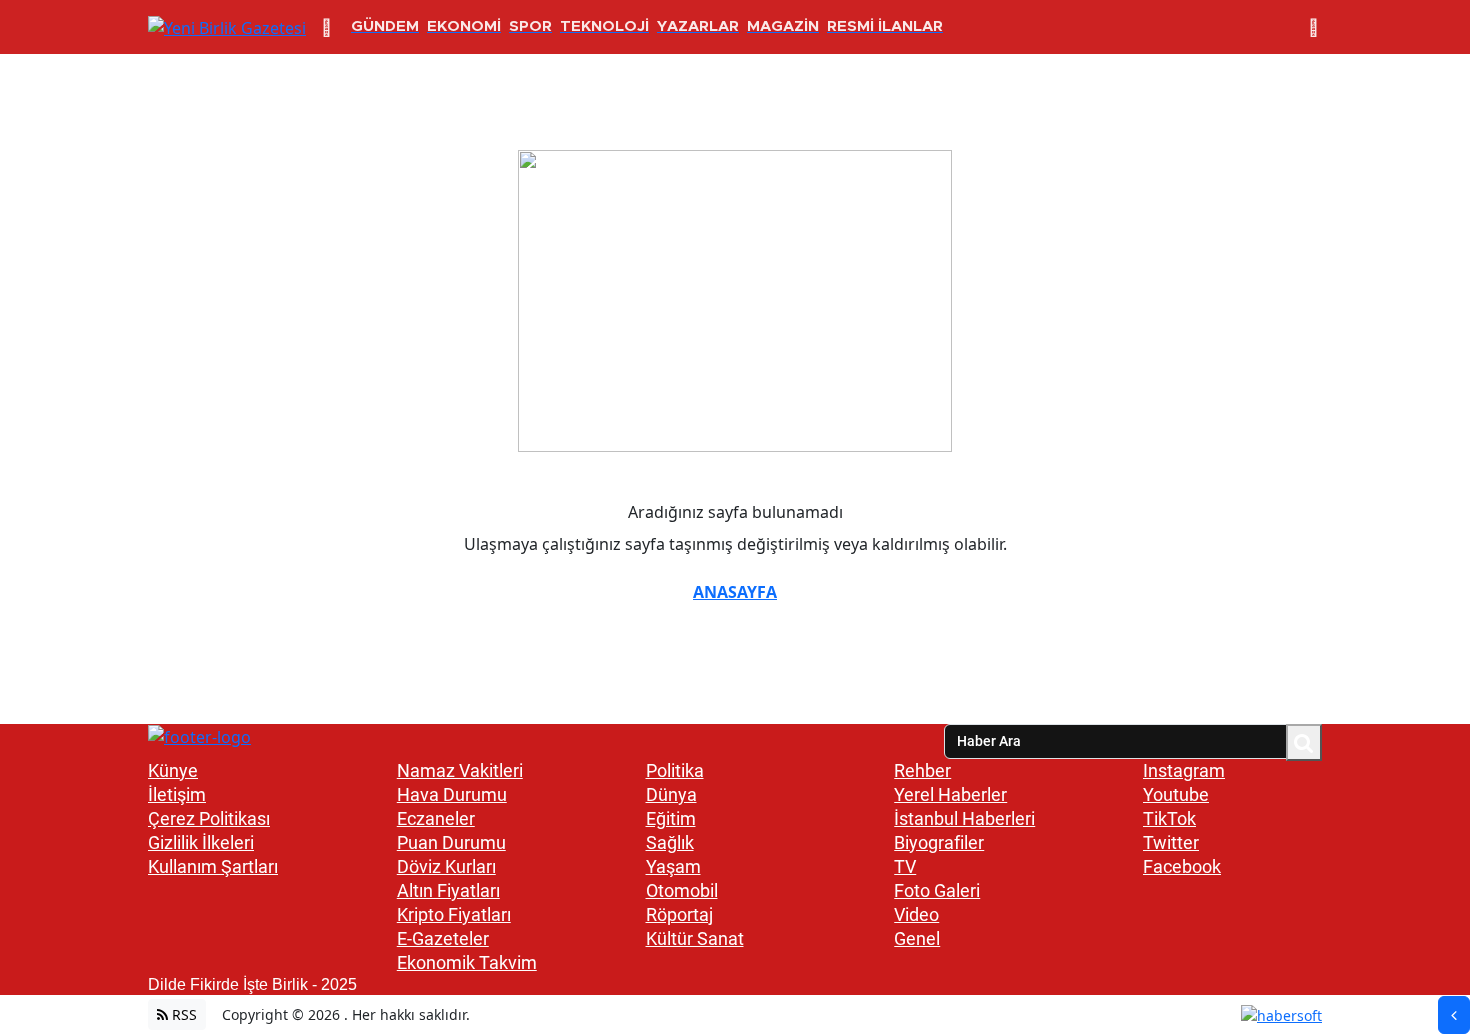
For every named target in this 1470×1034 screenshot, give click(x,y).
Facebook (1182, 866)
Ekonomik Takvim (467, 962)
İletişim (177, 794)
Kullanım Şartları (213, 866)
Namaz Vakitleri (460, 770)
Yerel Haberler (950, 794)
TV (905, 866)
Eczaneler (436, 818)
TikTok (1169, 818)
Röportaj (679, 914)
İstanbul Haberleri (964, 818)
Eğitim (671, 818)
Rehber (922, 770)
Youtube (1176, 794)
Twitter (1171, 842)
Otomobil (682, 890)
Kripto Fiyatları (454, 914)
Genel (917, 938)
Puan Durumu (451, 842)
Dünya (671, 794)
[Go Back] (1454, 1015)
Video (916, 914)
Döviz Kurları (446, 866)
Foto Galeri (937, 890)
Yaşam (673, 866)
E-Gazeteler (443, 938)
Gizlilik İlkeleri (201, 842)
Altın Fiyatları (448, 890)
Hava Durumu (452, 794)
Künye (173, 770)
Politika (675, 770)
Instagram (1184, 770)
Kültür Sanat (695, 938)
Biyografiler (939, 842)
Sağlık (670, 842)
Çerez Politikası (209, 818)
